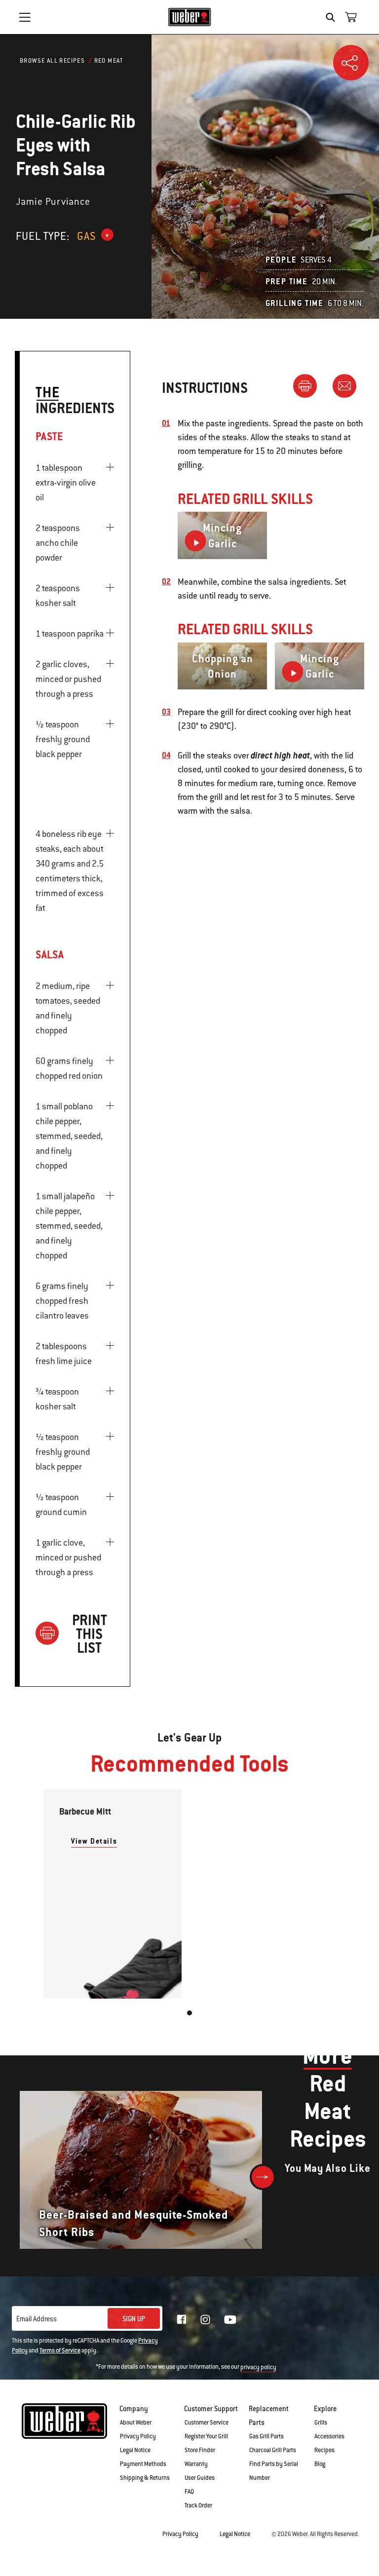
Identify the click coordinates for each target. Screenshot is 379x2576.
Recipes (324, 2450)
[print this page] (309, 385)
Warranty (196, 2464)
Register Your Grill (206, 2436)
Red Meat (109, 61)
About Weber (136, 2423)
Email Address (37, 2319)
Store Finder (200, 2450)
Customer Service (207, 2423)
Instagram (205, 2319)
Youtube (230, 2320)
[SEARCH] (333, 17)
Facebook (182, 2319)
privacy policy (258, 2367)
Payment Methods (143, 2464)
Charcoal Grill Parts (273, 2450)
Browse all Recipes (52, 61)
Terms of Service (60, 2350)
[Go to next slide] (263, 2177)
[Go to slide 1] (189, 2013)
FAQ (189, 2492)
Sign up (134, 2319)
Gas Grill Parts (266, 2436)
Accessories (329, 2436)
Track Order (198, 2505)
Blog (320, 2464)
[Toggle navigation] (25, 17)
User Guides (200, 2478)
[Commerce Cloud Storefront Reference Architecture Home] (190, 17)
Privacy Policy (138, 2436)
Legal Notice (135, 2450)
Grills (321, 2423)
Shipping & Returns (145, 2478)
